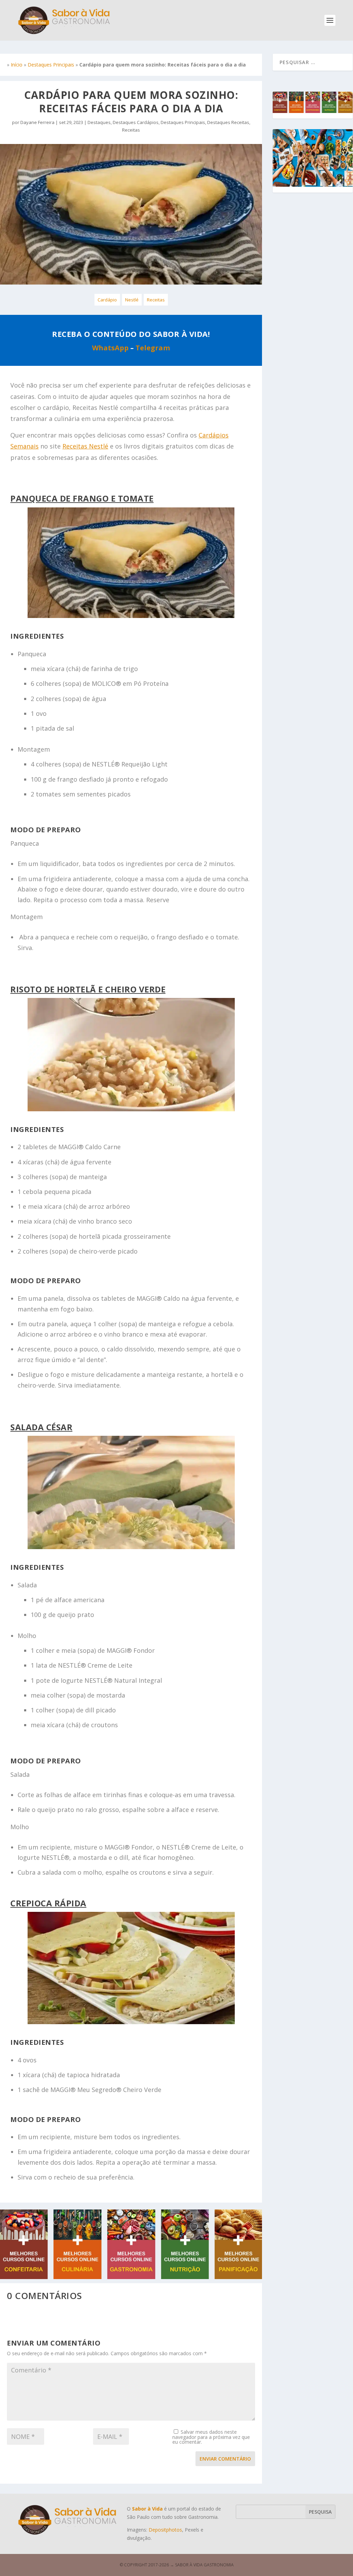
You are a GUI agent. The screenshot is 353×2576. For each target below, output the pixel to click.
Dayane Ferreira (37, 122)
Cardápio (107, 300)
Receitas (131, 130)
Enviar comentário (225, 2459)
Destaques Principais (51, 65)
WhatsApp (110, 348)
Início (17, 65)
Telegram (153, 348)
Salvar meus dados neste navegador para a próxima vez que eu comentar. (211, 2437)
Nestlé (132, 300)
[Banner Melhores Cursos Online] (131, 2277)
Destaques (99, 122)
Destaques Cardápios (136, 122)
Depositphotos (165, 2530)
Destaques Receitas (228, 122)
